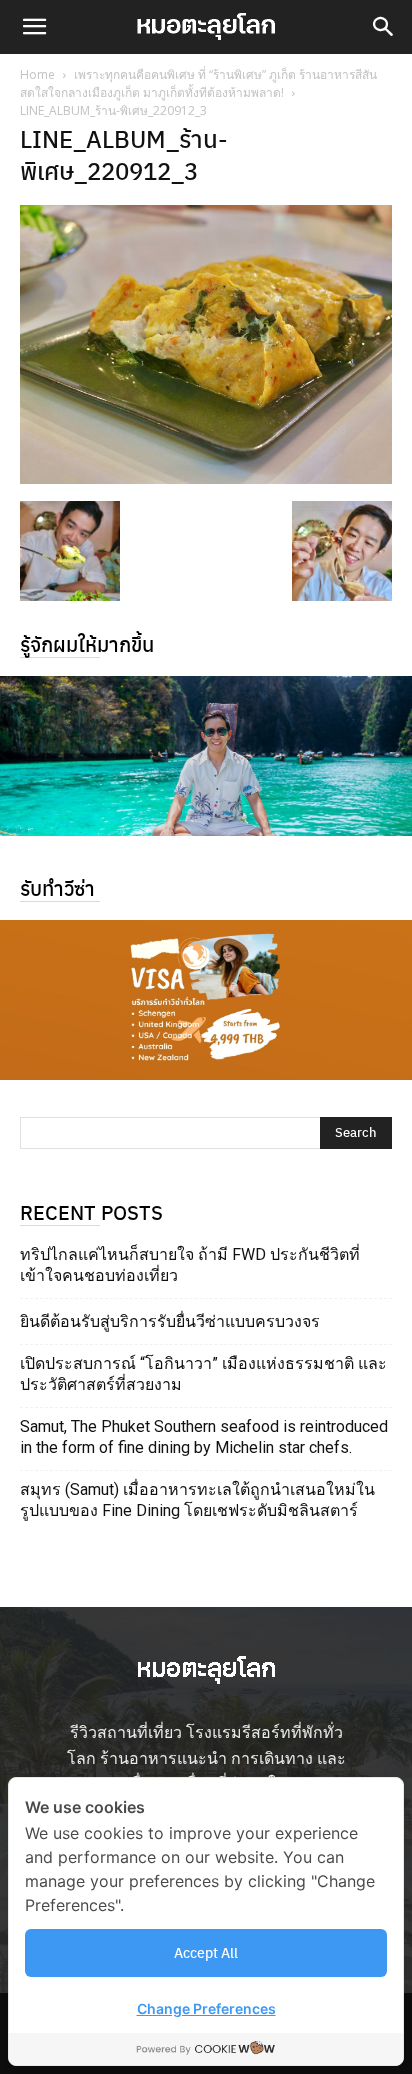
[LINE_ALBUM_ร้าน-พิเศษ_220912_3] (206, 477)
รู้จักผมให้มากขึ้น (87, 643)
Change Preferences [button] (206, 2008)
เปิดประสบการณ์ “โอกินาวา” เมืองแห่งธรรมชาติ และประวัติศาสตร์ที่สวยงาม (203, 1374)
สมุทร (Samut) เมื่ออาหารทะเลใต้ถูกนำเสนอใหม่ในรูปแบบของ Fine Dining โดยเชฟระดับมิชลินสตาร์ (197, 1500)
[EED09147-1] (206, 756)
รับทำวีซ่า (57, 887)
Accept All (206, 1952)
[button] (34, 27)
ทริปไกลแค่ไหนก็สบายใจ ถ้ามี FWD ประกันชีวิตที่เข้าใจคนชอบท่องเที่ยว (190, 1265)
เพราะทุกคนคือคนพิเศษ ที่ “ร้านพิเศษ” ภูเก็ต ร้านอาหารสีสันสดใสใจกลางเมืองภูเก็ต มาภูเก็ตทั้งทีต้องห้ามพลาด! (198, 83)
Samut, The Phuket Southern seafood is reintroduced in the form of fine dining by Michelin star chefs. (204, 1437)
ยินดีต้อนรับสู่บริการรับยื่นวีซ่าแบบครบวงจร (170, 1321)
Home (37, 74)
